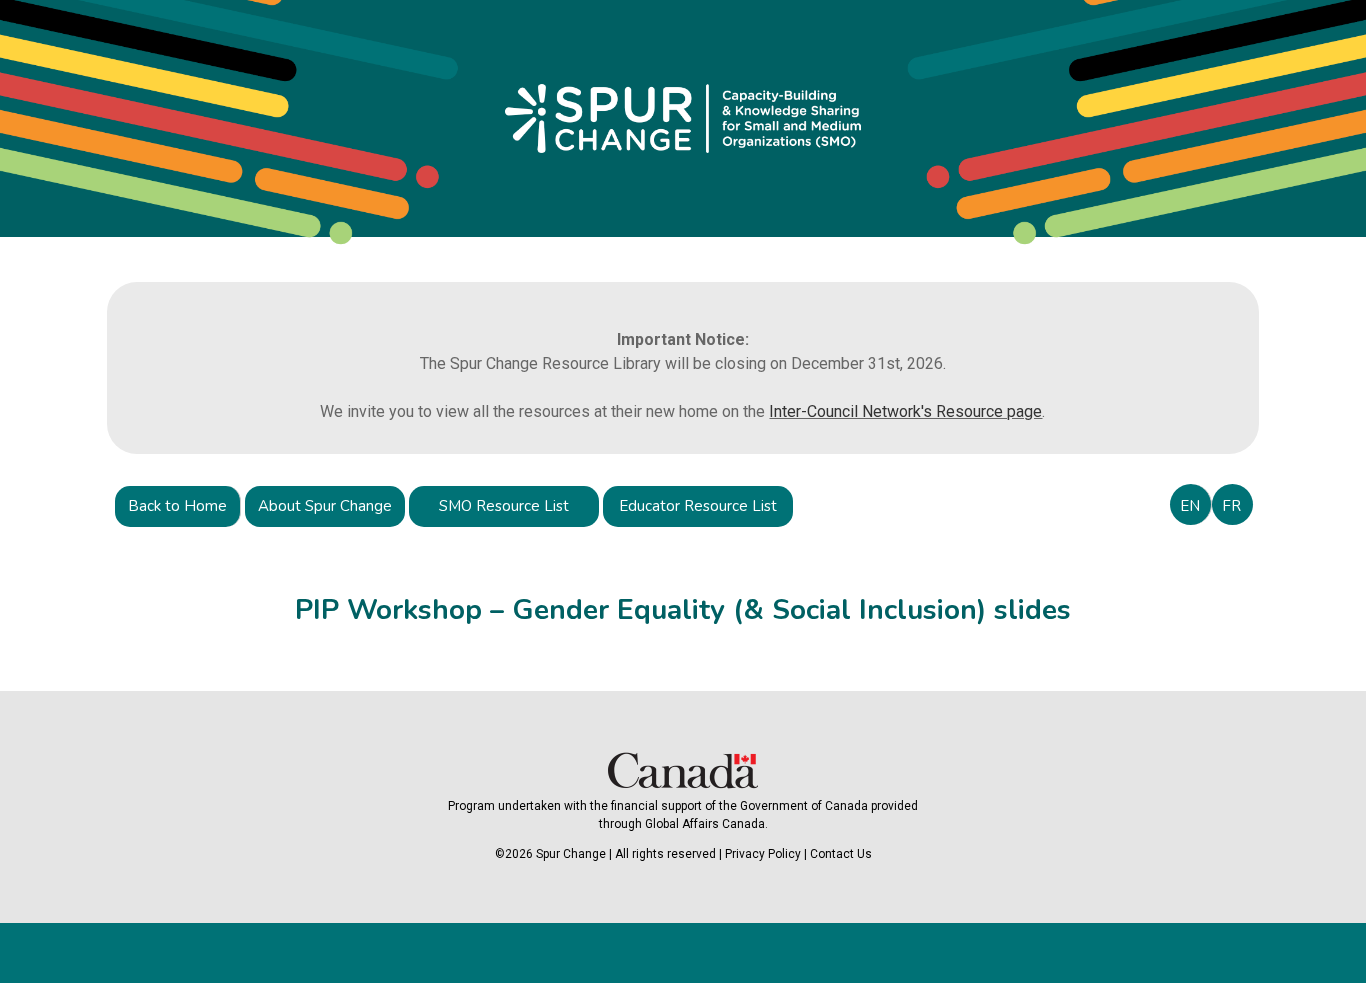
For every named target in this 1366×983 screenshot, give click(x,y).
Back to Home (177, 506)
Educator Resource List (698, 506)
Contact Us (841, 854)
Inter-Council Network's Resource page (905, 411)
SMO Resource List (504, 506)
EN (1190, 506)
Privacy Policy (763, 854)
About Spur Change (325, 506)
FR (1231, 506)
